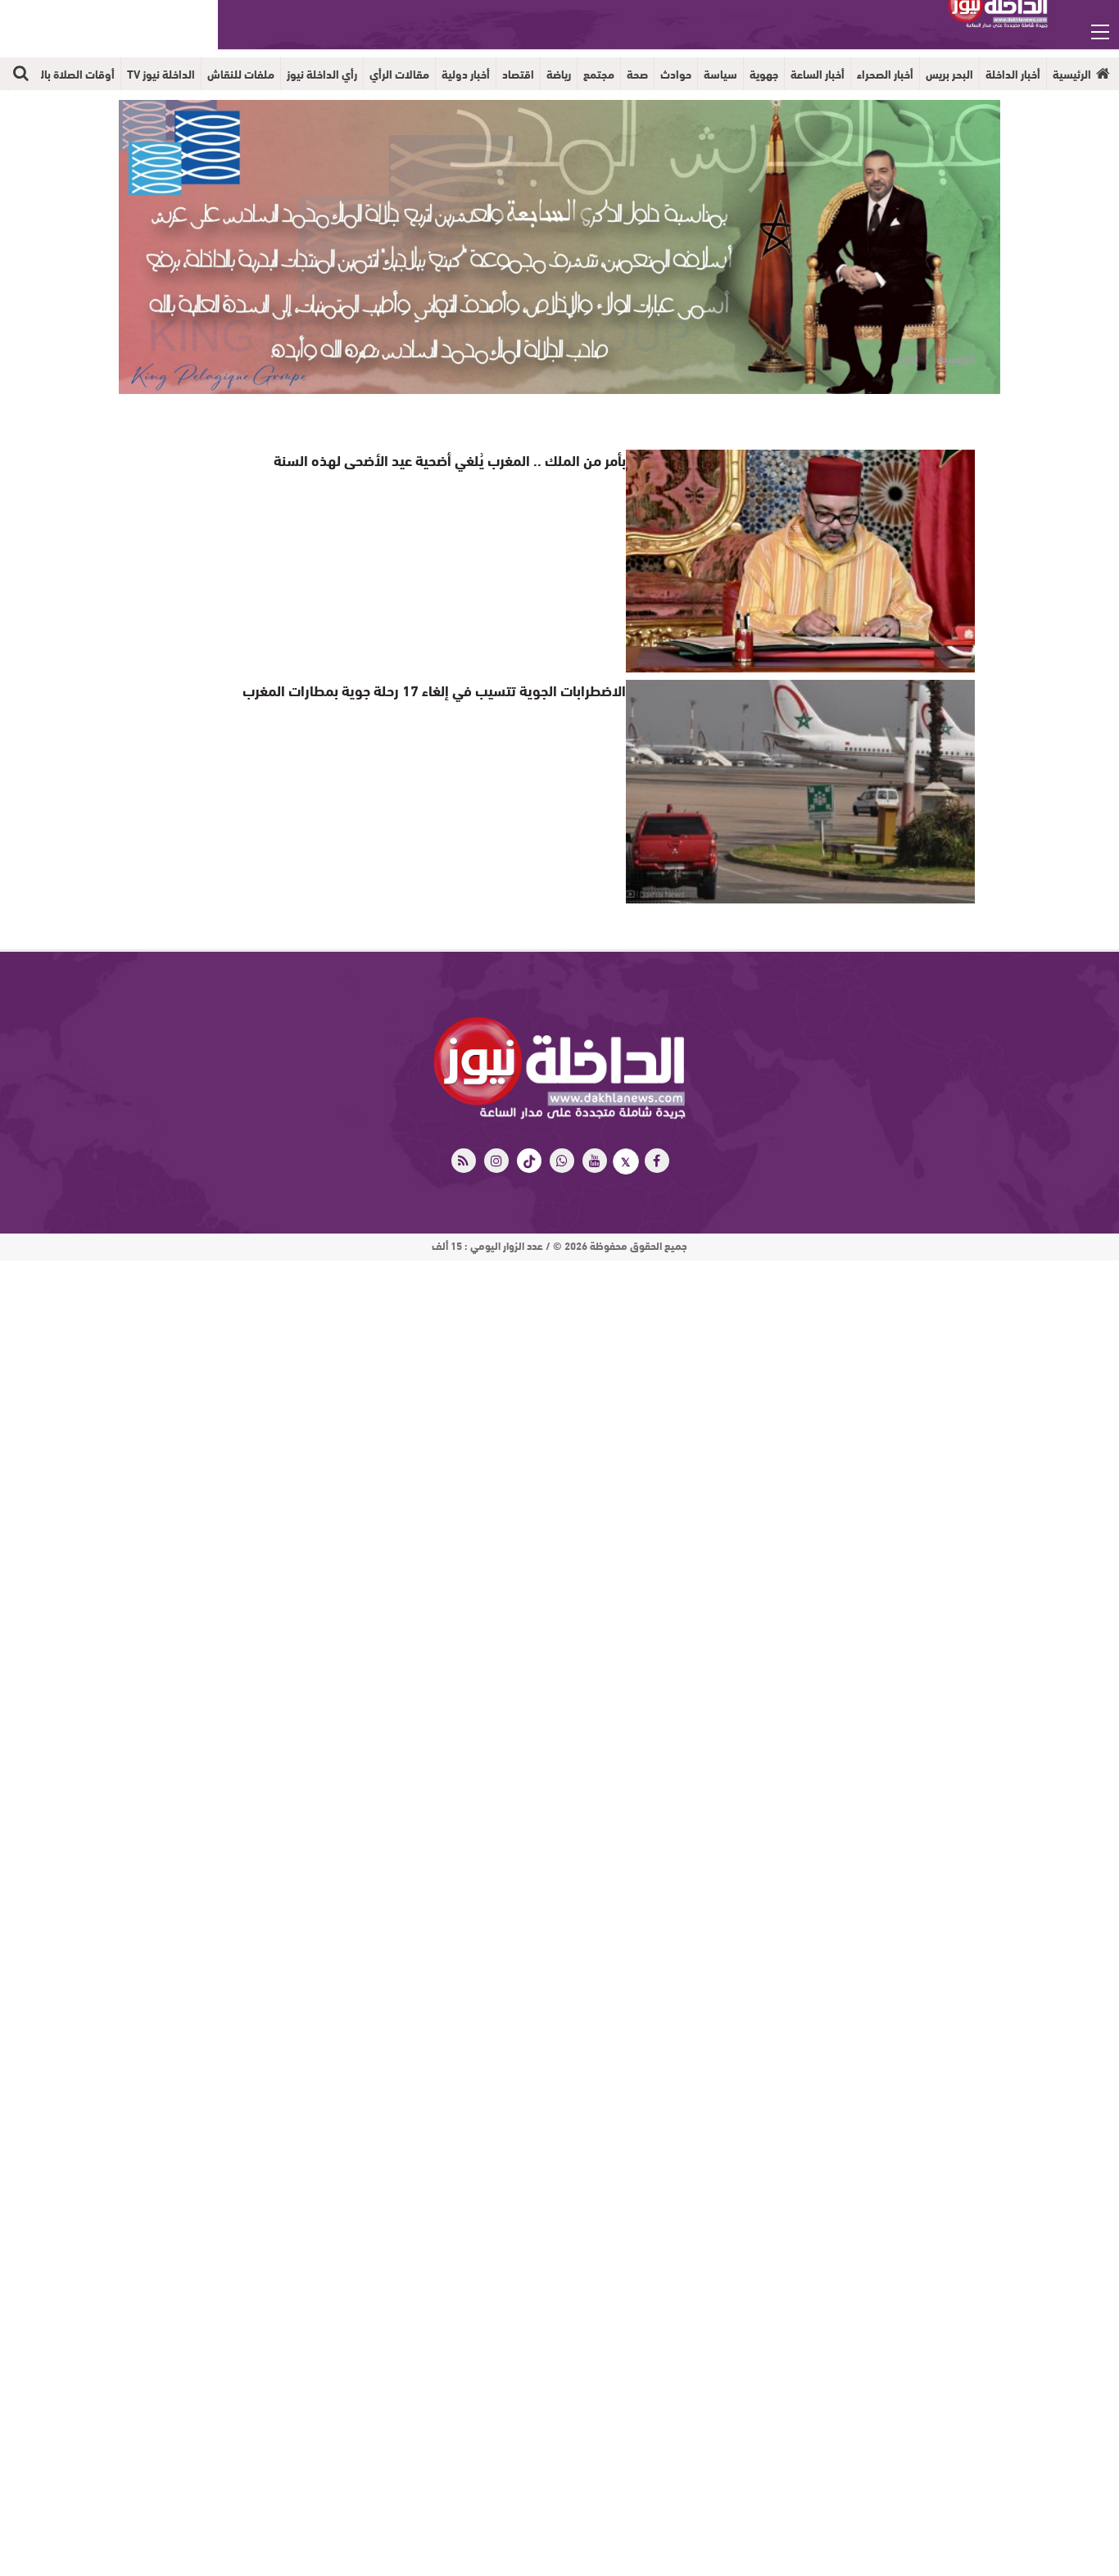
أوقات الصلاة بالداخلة (65, 74)
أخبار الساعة (818, 74)
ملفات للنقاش (241, 74)
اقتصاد (518, 74)
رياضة (559, 74)
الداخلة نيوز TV (161, 74)
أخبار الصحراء (885, 74)
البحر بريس (949, 74)
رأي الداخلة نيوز (322, 74)
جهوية (764, 74)
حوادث (676, 74)
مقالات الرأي (399, 74)
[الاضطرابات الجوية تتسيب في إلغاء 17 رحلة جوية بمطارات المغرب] (800, 791)
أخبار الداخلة (1013, 74)
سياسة (720, 74)
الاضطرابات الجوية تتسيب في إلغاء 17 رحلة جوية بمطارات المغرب (452, 689)
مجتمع (599, 74)
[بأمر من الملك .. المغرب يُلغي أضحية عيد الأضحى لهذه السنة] (800, 561)
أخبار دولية (466, 74)
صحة (637, 74)
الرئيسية (1072, 74)
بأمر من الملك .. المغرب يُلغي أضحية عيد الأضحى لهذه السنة (466, 459)
